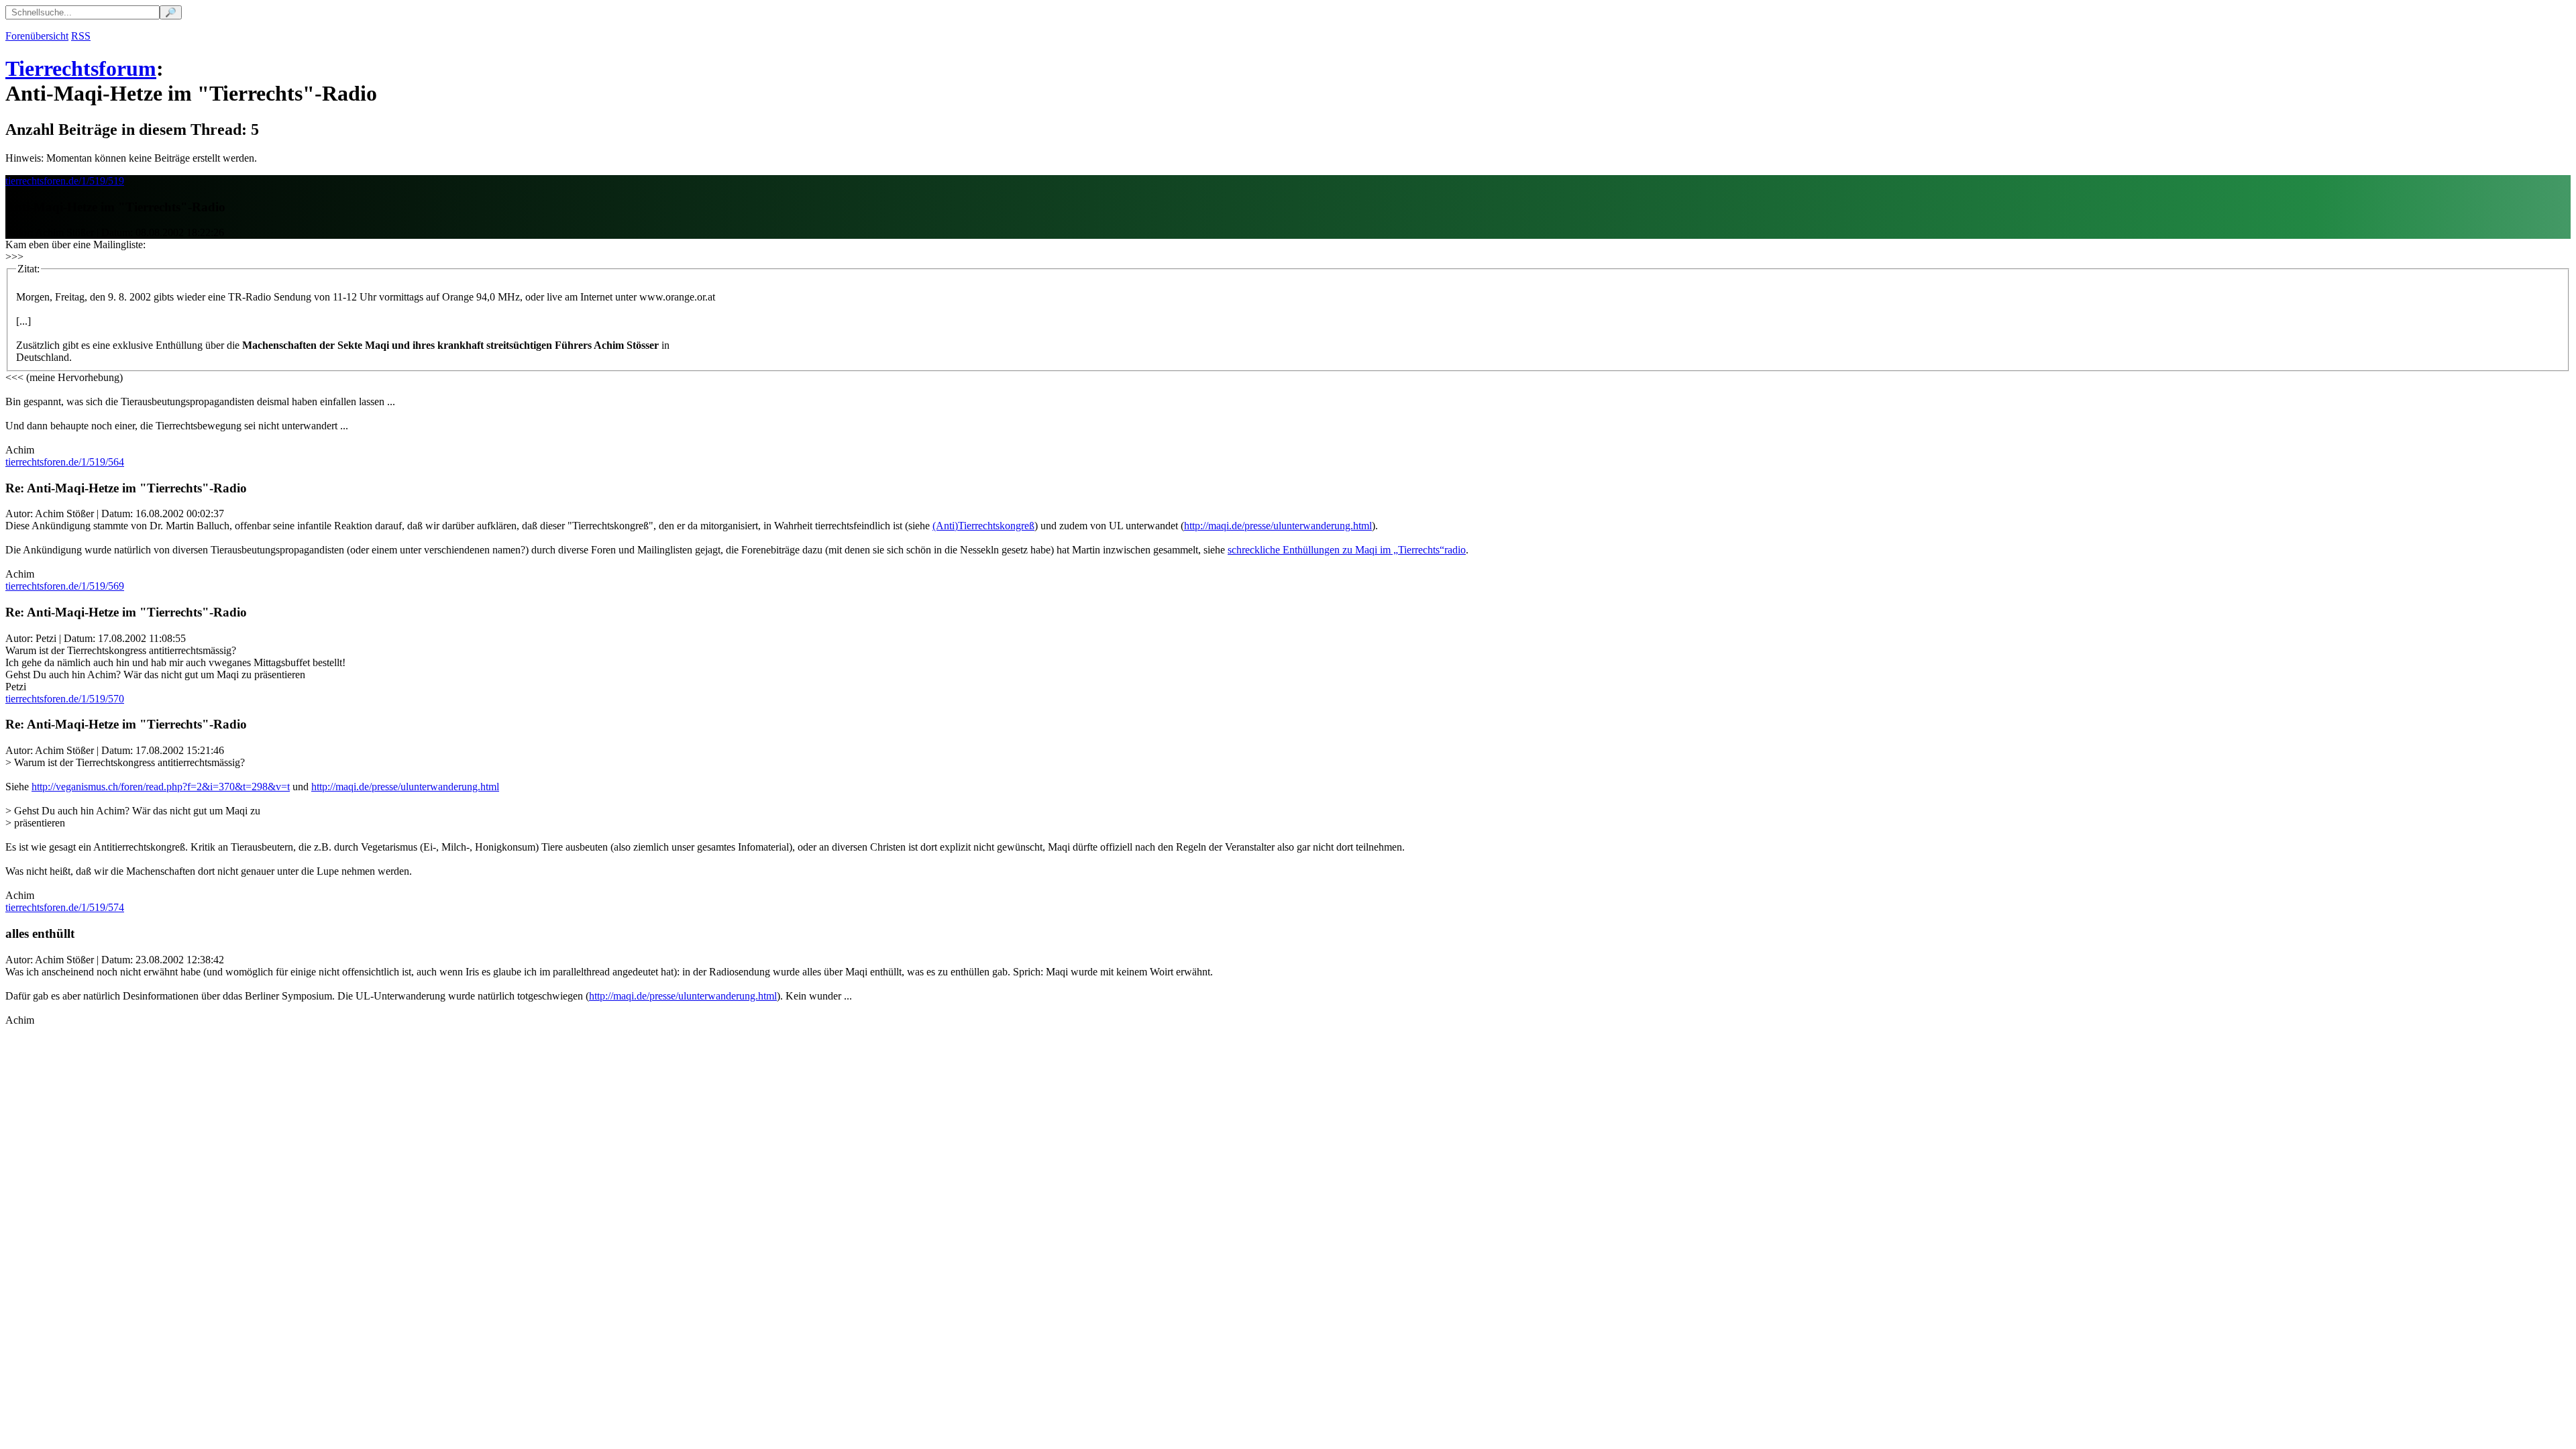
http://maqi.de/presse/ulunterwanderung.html (1278, 526)
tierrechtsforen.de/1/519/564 (65, 462)
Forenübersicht (37, 36)
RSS (81, 36)
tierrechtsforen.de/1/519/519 (65, 181)
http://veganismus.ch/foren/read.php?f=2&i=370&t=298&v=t (161, 787)
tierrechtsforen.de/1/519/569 (65, 586)
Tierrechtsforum (81, 68)
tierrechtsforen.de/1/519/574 (65, 907)
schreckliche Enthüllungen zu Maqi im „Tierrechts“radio (1347, 550)
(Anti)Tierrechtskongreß (983, 526)
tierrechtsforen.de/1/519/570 (65, 699)
